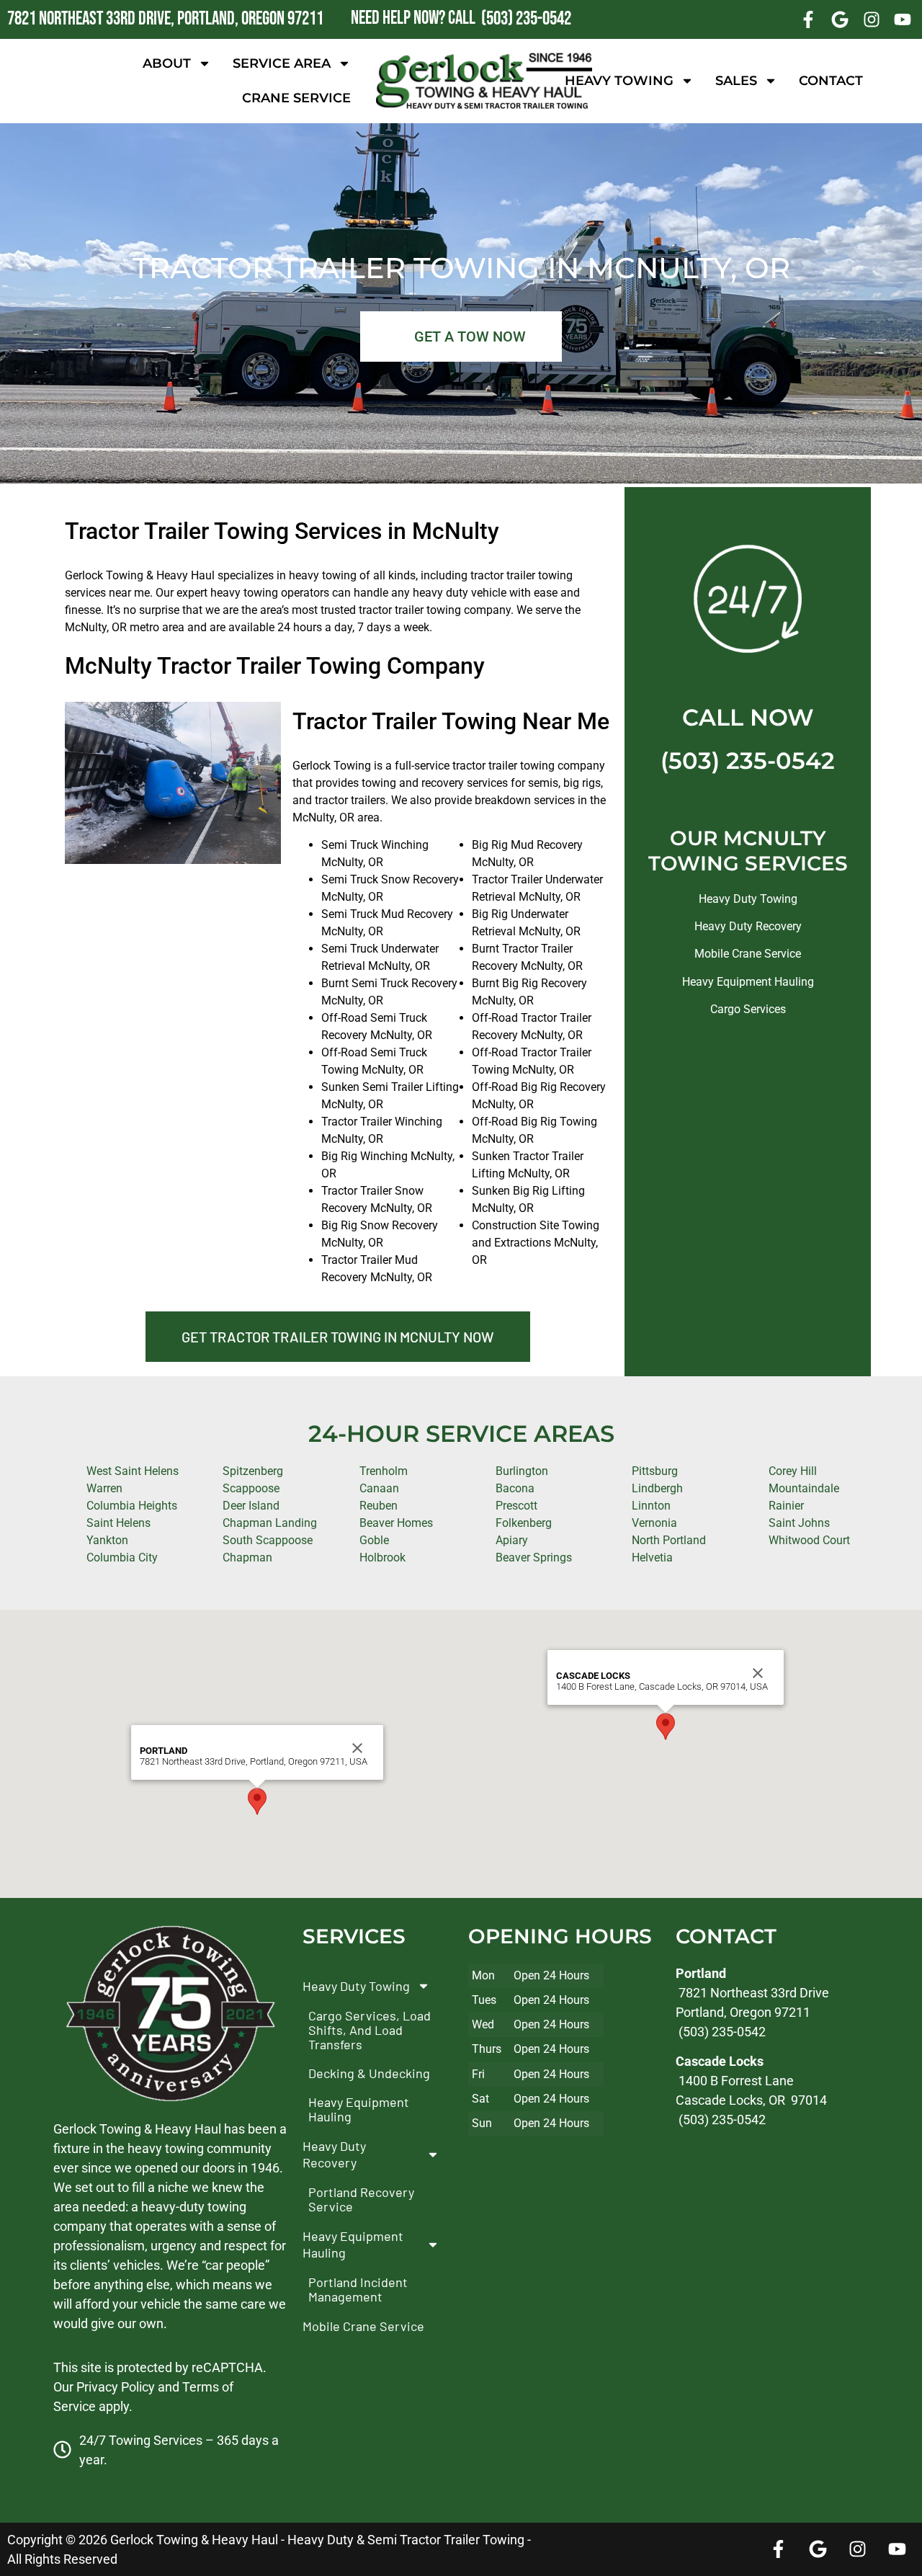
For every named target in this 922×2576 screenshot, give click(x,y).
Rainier (786, 1506)
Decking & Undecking (369, 2073)
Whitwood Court (809, 1540)
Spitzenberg (253, 1471)
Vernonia (654, 1523)
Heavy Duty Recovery (748, 926)
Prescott (516, 1506)
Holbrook (382, 1557)
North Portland (669, 1540)
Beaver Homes (396, 1523)
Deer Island (251, 1506)
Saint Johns (799, 1523)
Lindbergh (657, 1488)
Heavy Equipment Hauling (748, 982)
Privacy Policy (116, 2387)
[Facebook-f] (809, 19)
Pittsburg (655, 1471)
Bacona (515, 1488)
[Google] (840, 19)
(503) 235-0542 (748, 761)
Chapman (247, 1557)
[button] (257, 1801)
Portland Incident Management (358, 2289)
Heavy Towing (619, 81)
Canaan (379, 1488)
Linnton (651, 1506)
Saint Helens (118, 1523)
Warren (104, 1488)
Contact (831, 81)
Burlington (522, 1471)
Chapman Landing (270, 1523)
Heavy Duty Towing (748, 899)
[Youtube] (903, 19)
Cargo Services (748, 1009)
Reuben (379, 1506)
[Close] (357, 1748)
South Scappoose (268, 1540)
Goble (374, 1540)
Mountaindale (804, 1488)
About (167, 63)
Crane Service (296, 98)
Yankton (107, 1540)
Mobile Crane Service (748, 954)
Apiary (512, 1540)
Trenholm (384, 1471)
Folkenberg (524, 1523)
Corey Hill (793, 1471)
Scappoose (251, 1488)
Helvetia (652, 1557)
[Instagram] (872, 19)
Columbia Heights (132, 1506)
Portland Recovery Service (361, 2199)
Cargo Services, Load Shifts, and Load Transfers (370, 2030)
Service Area (282, 63)
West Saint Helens (133, 1471)
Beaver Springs (534, 1557)
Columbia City (122, 1557)
